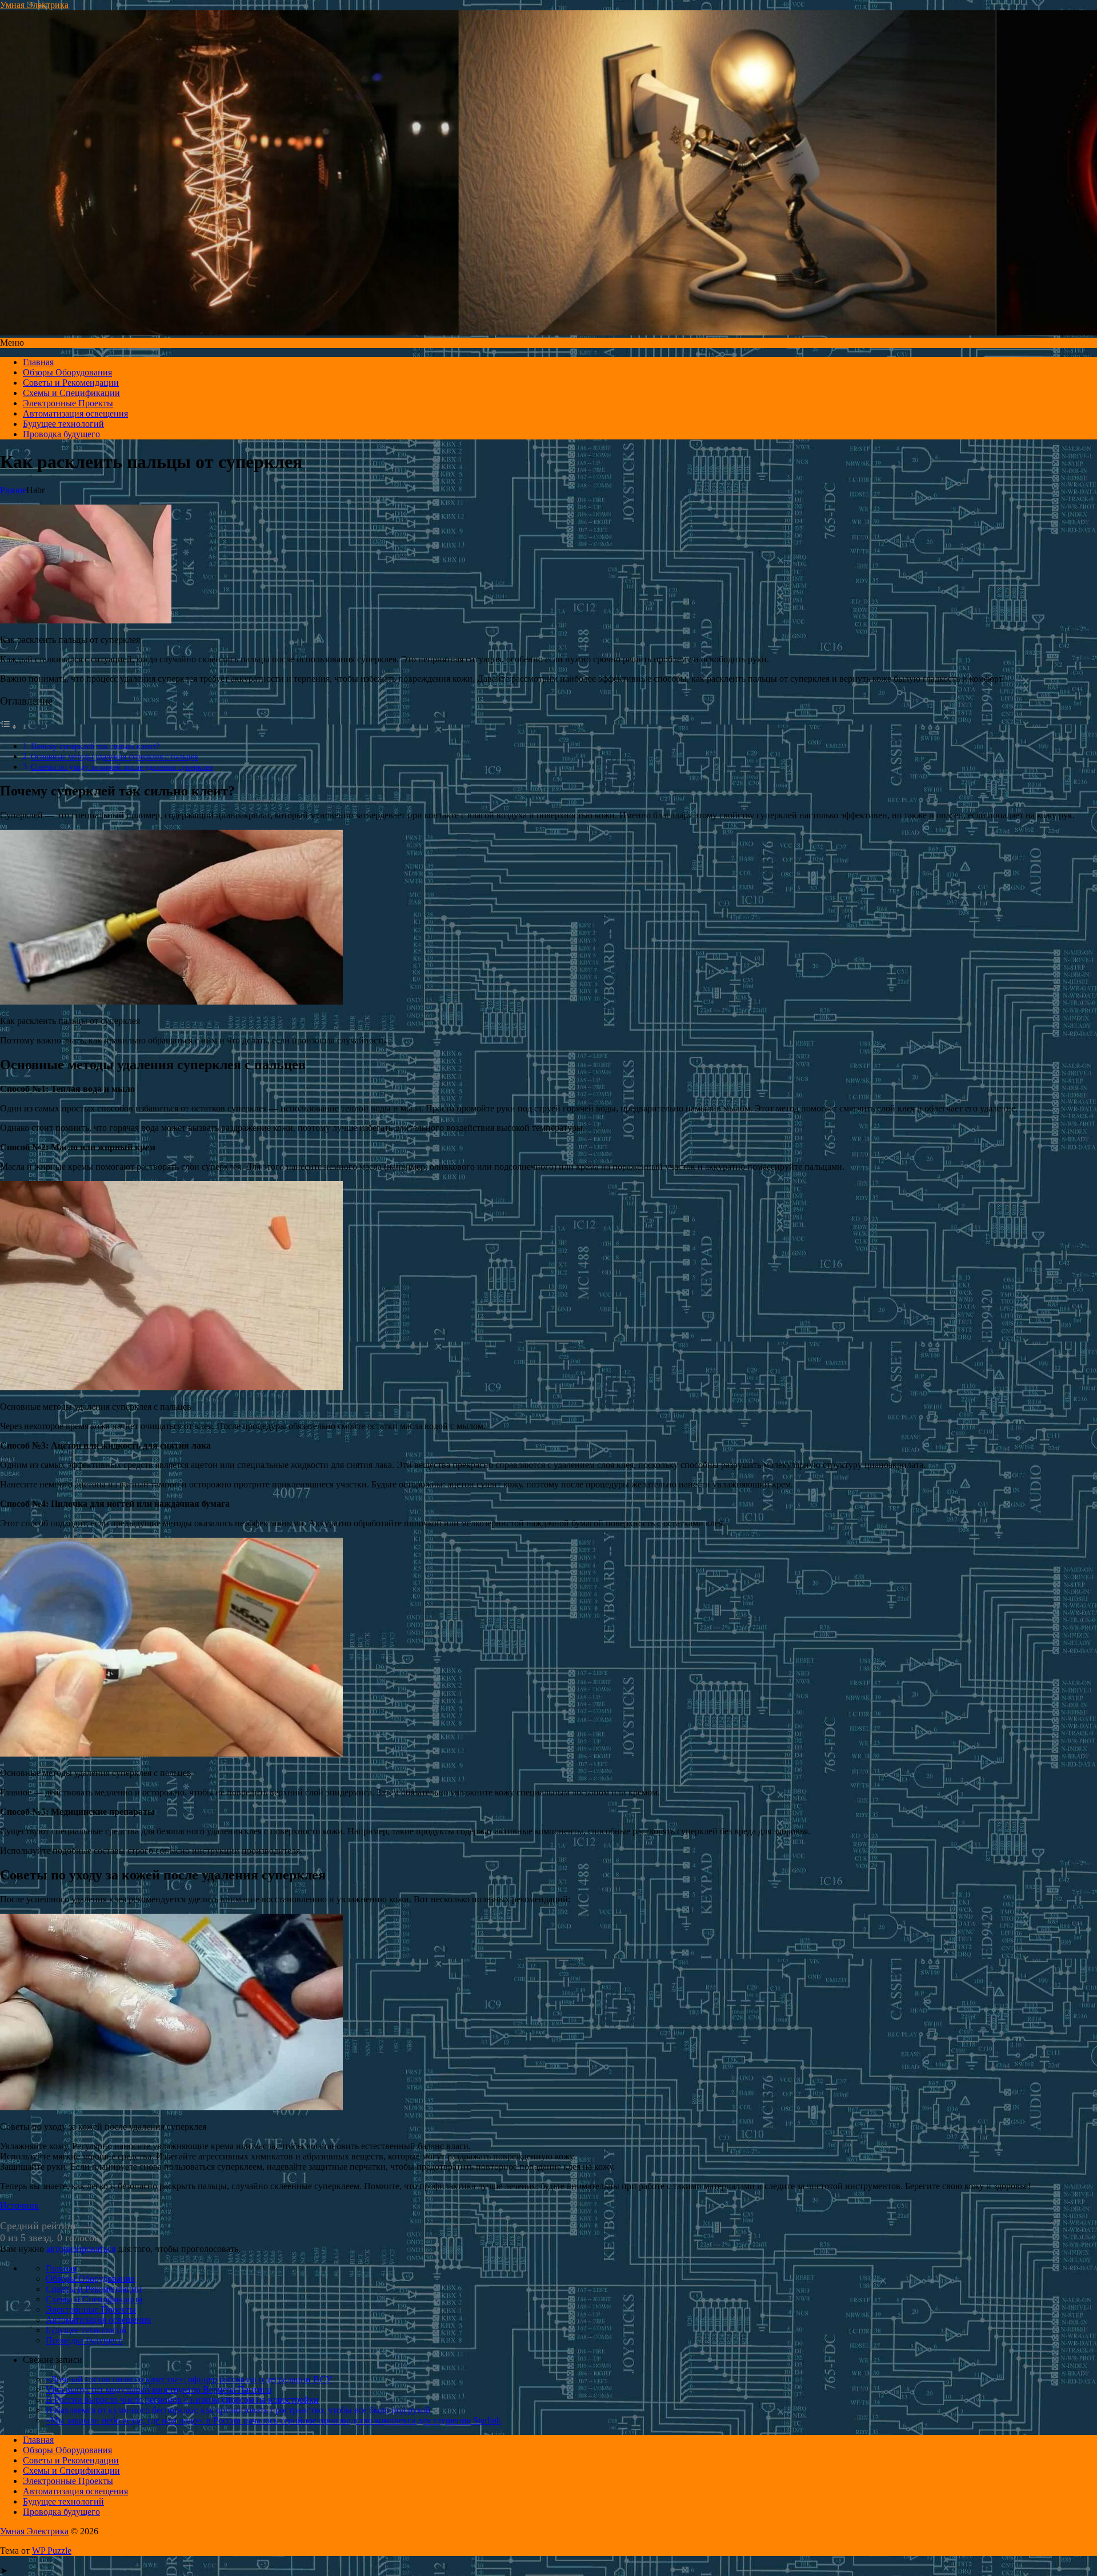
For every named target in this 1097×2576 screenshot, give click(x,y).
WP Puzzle (52, 2551)
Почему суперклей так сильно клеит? (95, 746)
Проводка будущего (61, 434)
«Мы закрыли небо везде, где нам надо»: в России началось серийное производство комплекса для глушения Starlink (273, 2420)
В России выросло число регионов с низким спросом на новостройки (182, 2400)
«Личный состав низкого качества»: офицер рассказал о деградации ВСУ (189, 2379)
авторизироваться (81, 2249)
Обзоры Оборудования (67, 372)
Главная (38, 362)
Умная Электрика (34, 5)
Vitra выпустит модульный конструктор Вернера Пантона (159, 2389)
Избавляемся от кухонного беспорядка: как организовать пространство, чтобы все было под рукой (238, 2410)
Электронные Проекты (68, 403)
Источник (19, 2205)
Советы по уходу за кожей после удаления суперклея (122, 767)
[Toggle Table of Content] (9, 727)
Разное (13, 490)
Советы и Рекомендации (71, 383)
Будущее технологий (63, 424)
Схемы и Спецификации (71, 393)
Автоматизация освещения (75, 413)
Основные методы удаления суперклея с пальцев (115, 757)
